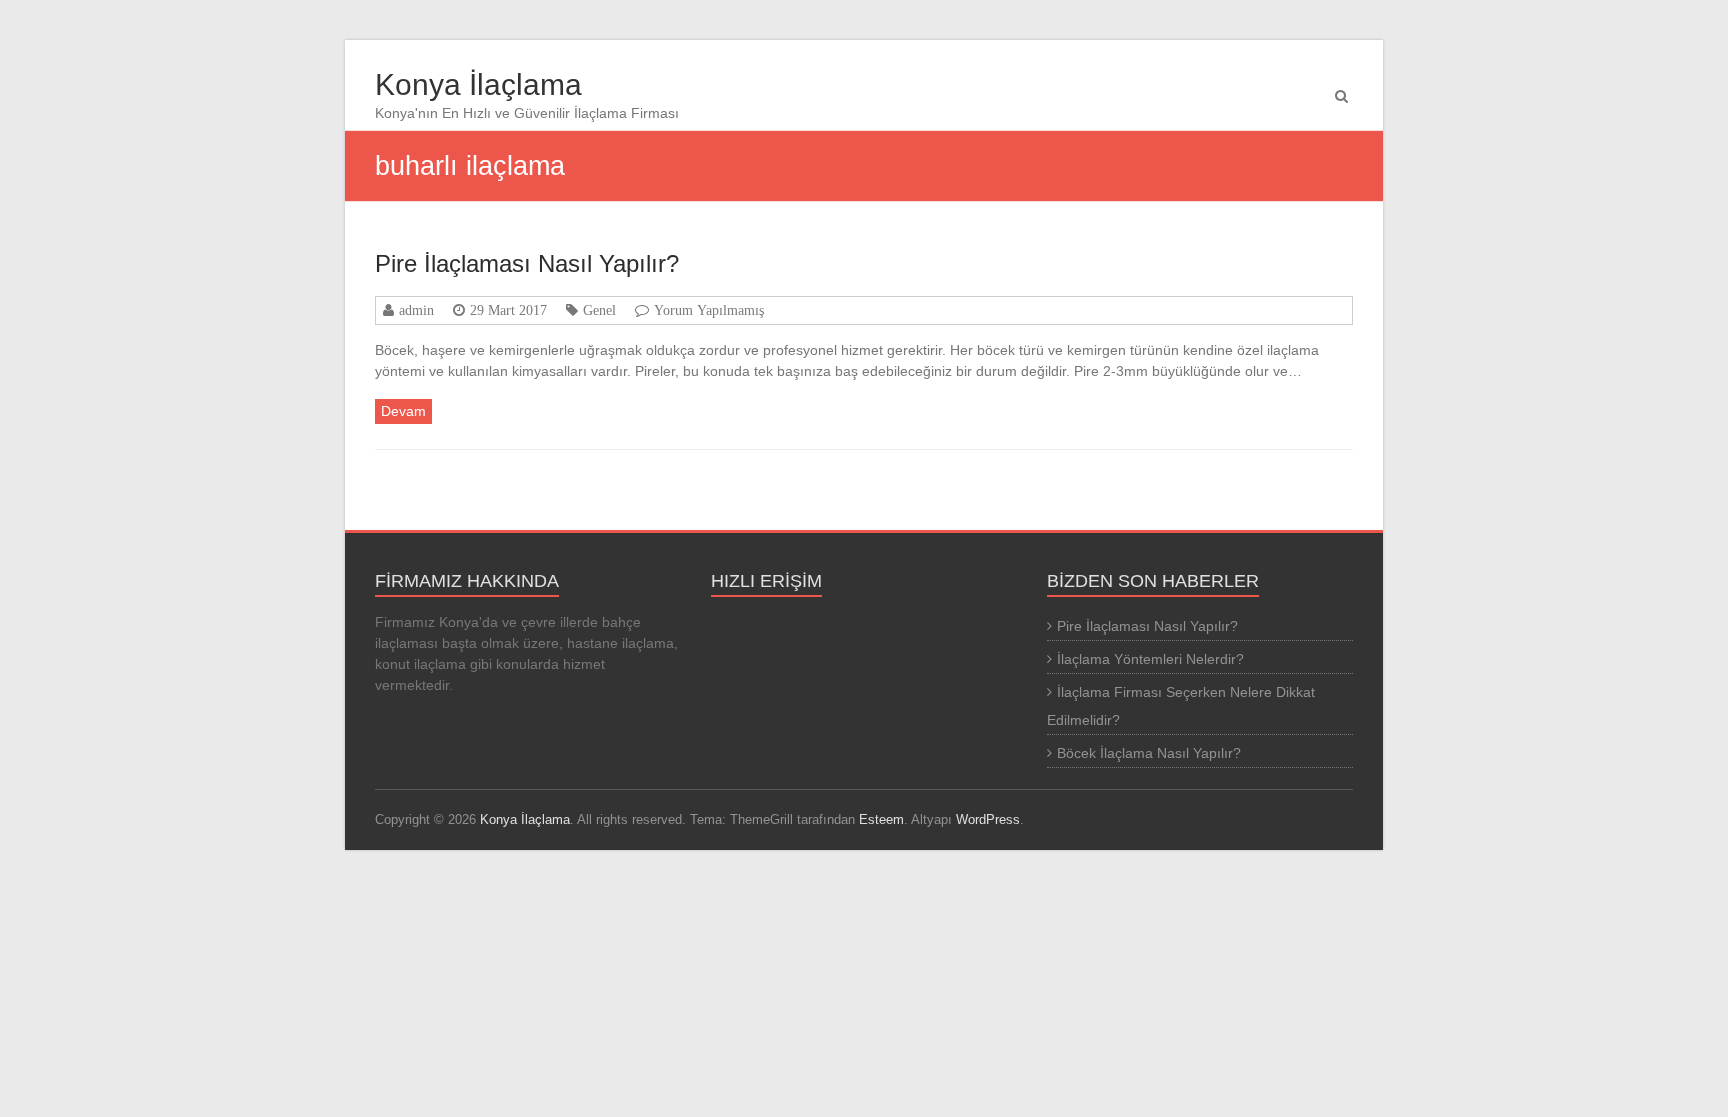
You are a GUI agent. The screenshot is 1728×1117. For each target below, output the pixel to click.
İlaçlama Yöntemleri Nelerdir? (1150, 659)
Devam (403, 411)
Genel (599, 310)
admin (416, 310)
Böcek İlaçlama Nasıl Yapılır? (1149, 753)
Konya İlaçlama (478, 84)
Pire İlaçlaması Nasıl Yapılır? (527, 263)
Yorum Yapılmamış (709, 310)
